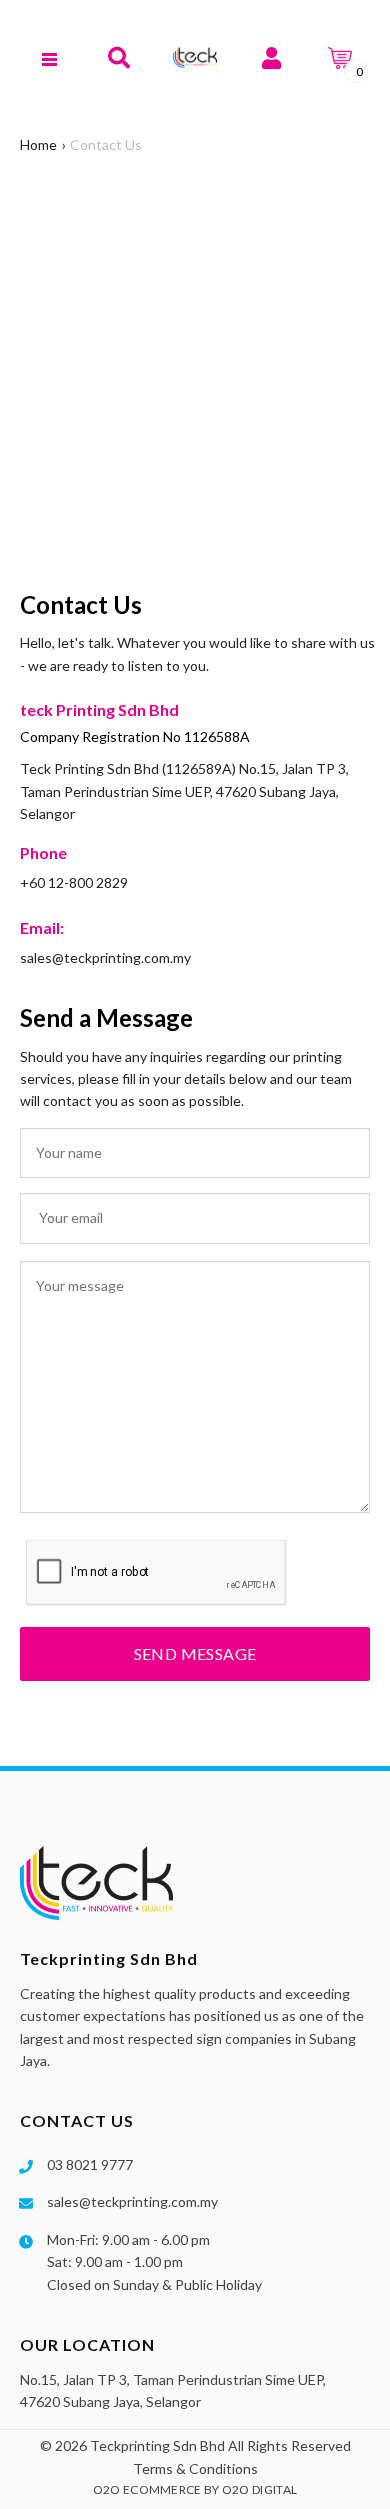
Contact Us (106, 144)
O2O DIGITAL (259, 2489)
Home (38, 144)
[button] (118, 57)
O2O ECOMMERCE (147, 2489)
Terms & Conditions (195, 2468)
